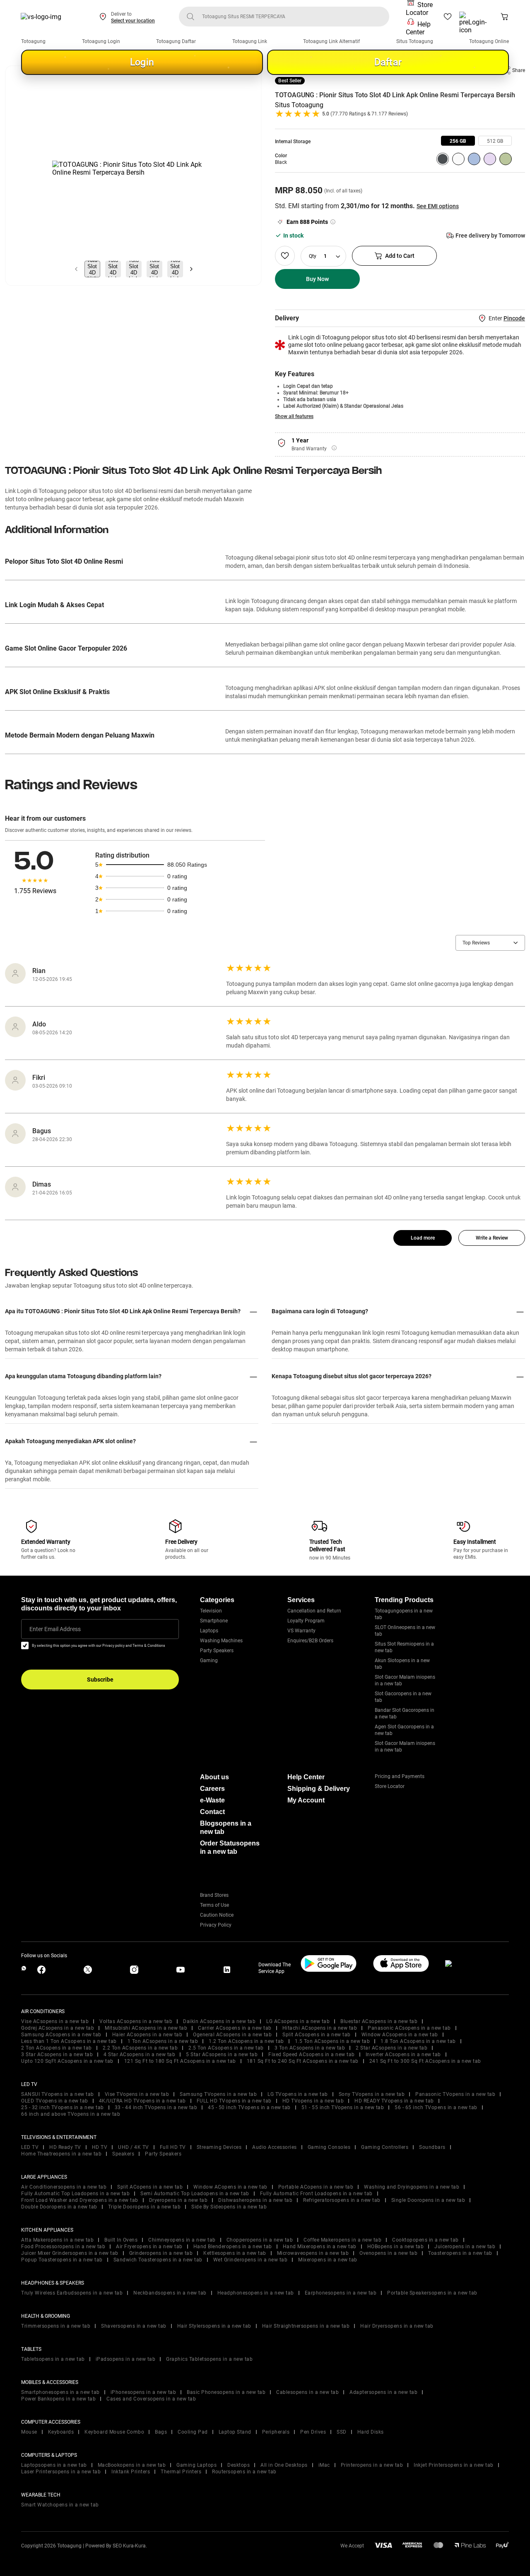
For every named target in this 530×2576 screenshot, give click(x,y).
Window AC (230, 2187)
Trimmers (56, 2326)
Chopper (260, 2240)
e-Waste (212, 1800)
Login (142, 62)
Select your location (133, 21)
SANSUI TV (58, 2094)
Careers (212, 1789)
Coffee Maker (342, 2240)
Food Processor (63, 2247)
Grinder (161, 2253)
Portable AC (316, 2187)
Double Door (59, 2207)
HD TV (313, 2101)
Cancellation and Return (314, 1611)
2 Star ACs (391, 2048)
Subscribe (100, 1680)
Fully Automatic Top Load (75, 2194)
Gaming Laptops (196, 2465)
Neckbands (170, 2293)
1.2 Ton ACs (246, 2041)
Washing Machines (221, 1641)
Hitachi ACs (320, 2028)
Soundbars (432, 2147)
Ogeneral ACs (232, 2035)
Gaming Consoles (329, 2147)
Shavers (134, 2326)
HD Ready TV (65, 2147)
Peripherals (276, 2432)
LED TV (30, 2147)
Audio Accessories (275, 2147)
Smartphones (60, 2392)
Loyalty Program (306, 1621)
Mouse (29, 2432)
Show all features (294, 416)
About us (214, 1777)
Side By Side (229, 2207)
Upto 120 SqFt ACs (67, 2061)
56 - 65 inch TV (436, 2107)
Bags (161, 2432)
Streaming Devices (219, 2147)
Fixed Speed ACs (312, 2055)
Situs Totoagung (415, 41)
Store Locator (419, 9)
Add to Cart (400, 256)
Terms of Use (214, 1905)
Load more (423, 1238)
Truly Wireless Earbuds (72, 2293)
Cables (307, 2392)
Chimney (182, 2240)
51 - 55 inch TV (343, 2107)
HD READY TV (394, 2101)
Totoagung (33, 41)
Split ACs (317, 2035)
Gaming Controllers (385, 2147)
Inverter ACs (403, 2055)
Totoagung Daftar (176, 41)
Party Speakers (217, 1651)
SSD (342, 2432)
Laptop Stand (235, 2432)
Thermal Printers (181, 2472)
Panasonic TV (455, 2094)
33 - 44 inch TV (156, 2107)
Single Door (428, 2200)
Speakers (123, 2154)
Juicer (465, 2247)
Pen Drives (313, 2432)
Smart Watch (60, 2505)
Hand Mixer (320, 2247)
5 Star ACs (222, 2055)
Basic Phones (226, 2392)
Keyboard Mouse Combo (114, 2432)
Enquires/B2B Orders (310, 1641)
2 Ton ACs (57, 2048)
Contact (212, 1812)
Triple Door (145, 2207)
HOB (396, 2247)
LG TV (298, 2094)
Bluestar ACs (379, 2021)
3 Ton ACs (310, 2048)
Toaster (460, 2253)
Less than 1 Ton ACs (69, 2041)
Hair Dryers (397, 2326)
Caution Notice (217, 1915)
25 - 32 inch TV (63, 2107)
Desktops (238, 2465)
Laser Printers (61, 2472)
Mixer (328, 2260)
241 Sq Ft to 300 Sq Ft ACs (425, 2061)
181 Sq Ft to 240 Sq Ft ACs (303, 2061)
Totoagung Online (489, 41)
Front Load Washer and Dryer (80, 2200)
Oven (388, 2253)
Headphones (256, 2293)
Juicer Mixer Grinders (70, 2253)
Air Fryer (149, 2247)
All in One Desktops (284, 2465)
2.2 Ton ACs (140, 2048)
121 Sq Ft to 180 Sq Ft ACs (180, 2061)
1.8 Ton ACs (418, 2041)
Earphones (341, 2293)
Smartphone (214, 1621)
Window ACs (400, 2035)
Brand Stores (214, 1895)
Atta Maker (57, 2240)
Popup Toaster (62, 2260)
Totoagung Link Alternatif (331, 41)
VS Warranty (301, 1631)
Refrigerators (342, 2200)
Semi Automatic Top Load (195, 2194)
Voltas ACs (136, 2021)
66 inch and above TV (71, 2114)
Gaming (209, 1660)
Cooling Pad (193, 2432)
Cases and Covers (151, 2399)
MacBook (132, 2465)
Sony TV (372, 2094)
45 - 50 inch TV (249, 2107)
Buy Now (317, 279)
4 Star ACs (139, 2055)
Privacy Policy (216, 1925)
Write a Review (492, 1238)
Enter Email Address (55, 1629)
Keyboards (61, 2432)
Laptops (209, 1631)
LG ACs (298, 2021)
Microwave (313, 2253)
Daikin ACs (219, 2021)
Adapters (383, 2392)
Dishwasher (255, 2200)
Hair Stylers (214, 2326)
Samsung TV (218, 2094)
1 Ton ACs (163, 2041)
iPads (126, 2359)
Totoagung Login (101, 41)
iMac (324, 2465)
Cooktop (425, 2240)
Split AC (150, 2187)
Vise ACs (55, 2021)
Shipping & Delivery (319, 1789)
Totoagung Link (250, 41)
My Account (306, 1800)
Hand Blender (233, 2247)
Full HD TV (173, 2147)
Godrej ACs (58, 2028)
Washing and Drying (412, 2187)
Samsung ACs (61, 2035)
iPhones (143, 2392)
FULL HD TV (234, 2101)
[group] (458, 141)
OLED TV (55, 2101)
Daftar (388, 62)
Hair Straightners (306, 2326)
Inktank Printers (131, 2472)
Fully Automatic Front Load (316, 2194)
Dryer (178, 2200)
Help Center (418, 28)
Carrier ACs (235, 2028)
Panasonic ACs (409, 2028)
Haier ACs (147, 2035)
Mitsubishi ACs (146, 2028)
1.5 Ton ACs (332, 2041)
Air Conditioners (64, 2187)
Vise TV (137, 2094)
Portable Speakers (432, 2293)
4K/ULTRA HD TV (142, 2101)
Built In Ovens (121, 2240)
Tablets (53, 2359)
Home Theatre (61, 2154)
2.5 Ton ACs (226, 2048)
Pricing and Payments (400, 1776)
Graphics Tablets (209, 2359)
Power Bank (58, 2399)
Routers (244, 2472)
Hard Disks (371, 2432)
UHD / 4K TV (134, 2147)
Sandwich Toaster (158, 2260)
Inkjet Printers (454, 2465)
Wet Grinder (251, 2260)
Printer (372, 2465)
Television (211, 1611)
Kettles (235, 2253)
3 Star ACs (57, 2055)
